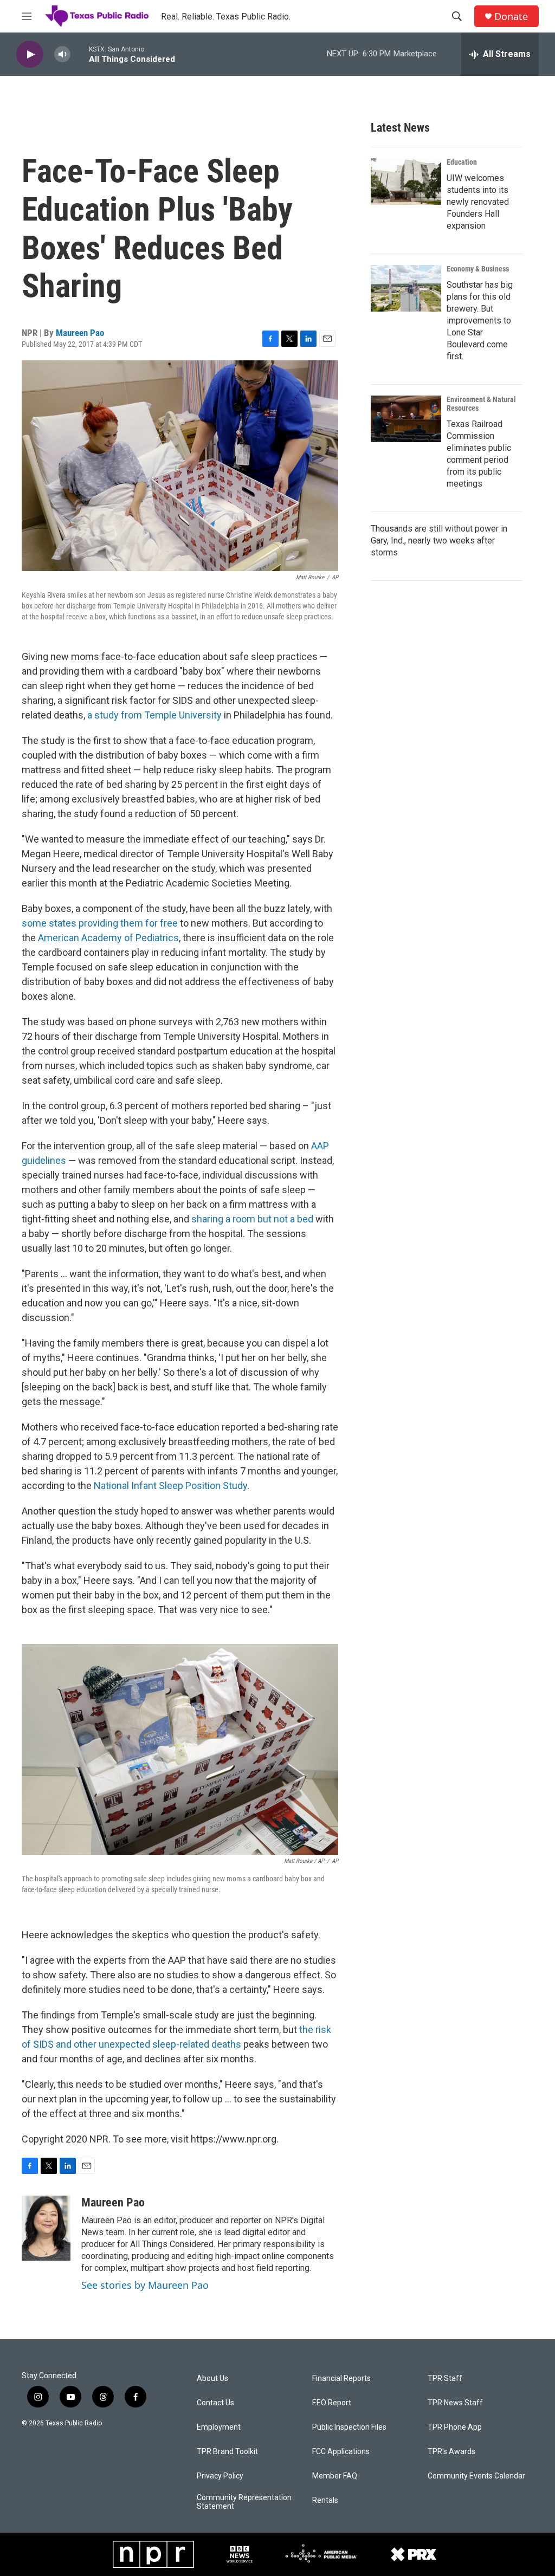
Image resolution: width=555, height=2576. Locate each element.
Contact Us (215, 2403)
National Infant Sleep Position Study (170, 1486)
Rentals (325, 2500)
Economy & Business (478, 269)
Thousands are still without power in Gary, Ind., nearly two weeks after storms (439, 541)
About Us (212, 2378)
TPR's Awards (451, 2452)
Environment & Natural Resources (481, 404)
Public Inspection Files (349, 2427)
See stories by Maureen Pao (145, 2285)
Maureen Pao (80, 333)
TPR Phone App (455, 2427)
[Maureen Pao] (46, 2228)
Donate (511, 17)
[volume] (62, 54)
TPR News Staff (455, 2403)
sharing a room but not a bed (252, 1219)
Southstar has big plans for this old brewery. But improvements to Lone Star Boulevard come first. (480, 321)
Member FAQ (335, 2476)
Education (462, 162)
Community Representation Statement (244, 2502)
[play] (30, 54)
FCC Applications (341, 2452)
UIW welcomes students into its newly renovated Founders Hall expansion (478, 202)
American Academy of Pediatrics (108, 938)
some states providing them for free (100, 923)
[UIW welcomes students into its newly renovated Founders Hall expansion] (406, 182)
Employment (219, 2427)
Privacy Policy (220, 2476)
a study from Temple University (154, 715)
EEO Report (332, 2403)
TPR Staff (445, 2378)
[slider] (80, 54)
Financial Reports (341, 2378)
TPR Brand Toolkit (227, 2452)
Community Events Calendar (476, 2476)
